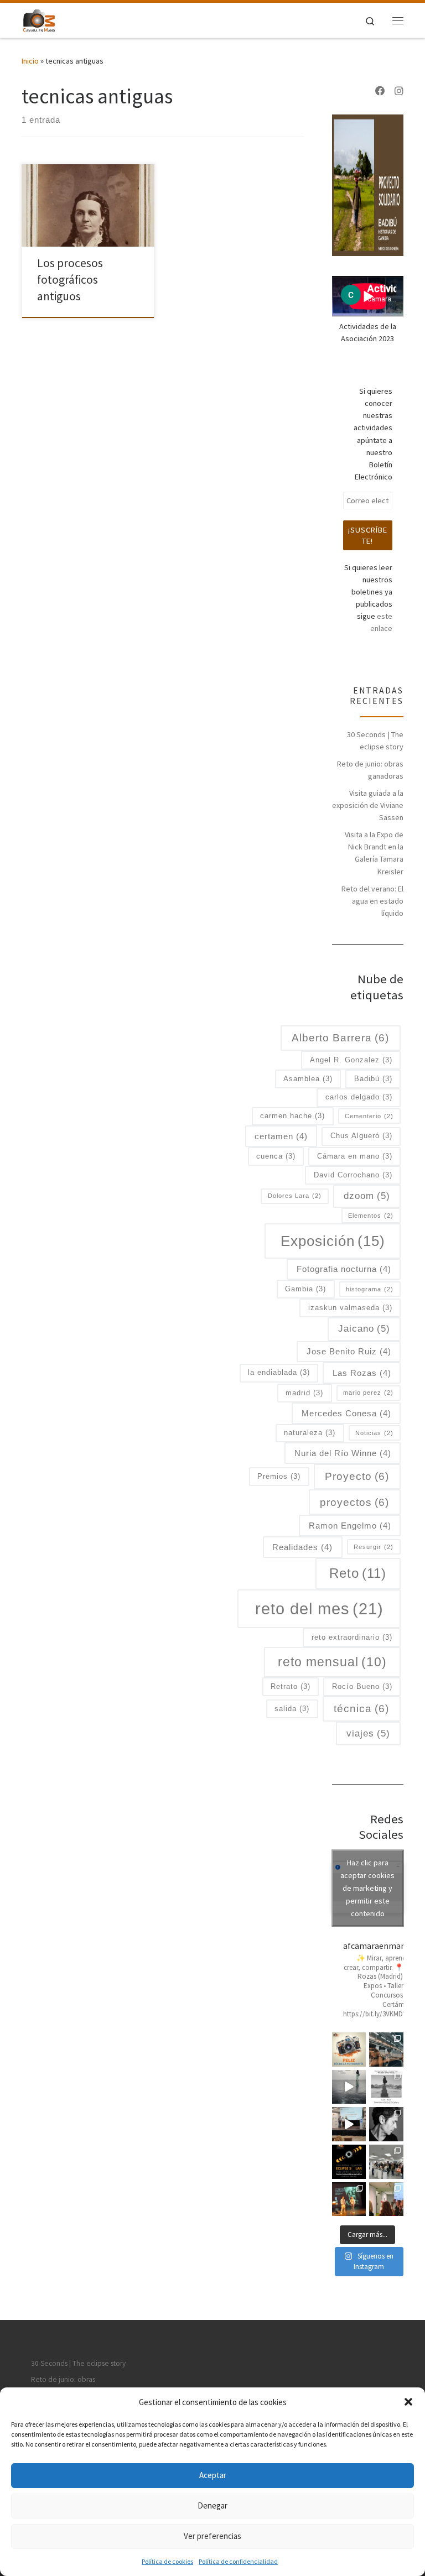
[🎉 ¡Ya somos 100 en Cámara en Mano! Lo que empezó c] (349, 2124)
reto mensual (332, 1662)
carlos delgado (359, 1097)
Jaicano (364, 1328)
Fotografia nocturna (344, 1269)
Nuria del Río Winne (343, 1453)
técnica (361, 1709)
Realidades (302, 1547)
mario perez (368, 1393)
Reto (358, 1573)
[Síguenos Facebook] (380, 91)
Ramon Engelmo (350, 1526)
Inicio (30, 61)
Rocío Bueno (362, 1686)
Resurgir (374, 1547)
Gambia (305, 1289)
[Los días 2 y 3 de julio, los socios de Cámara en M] (386, 2087)
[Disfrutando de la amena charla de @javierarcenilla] (349, 2199)
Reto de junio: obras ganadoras (370, 770)
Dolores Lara (295, 1196)
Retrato (291, 1686)
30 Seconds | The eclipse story (375, 741)
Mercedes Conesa (346, 1413)
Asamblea (308, 1079)
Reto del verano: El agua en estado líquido (372, 901)
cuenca (276, 1156)
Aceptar (213, 2475)
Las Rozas (362, 1373)
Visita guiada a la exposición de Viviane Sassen (368, 805)
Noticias (374, 1433)
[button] (408, 2402)
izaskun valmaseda (350, 1308)
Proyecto (357, 1476)
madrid (304, 1393)
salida (292, 1709)
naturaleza (310, 1433)
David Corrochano (353, 1175)
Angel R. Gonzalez (351, 1060)
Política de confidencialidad (238, 2561)
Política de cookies (167, 2561)
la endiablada (279, 1372)
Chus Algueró (361, 1136)
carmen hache (292, 1116)
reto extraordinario (352, 1637)
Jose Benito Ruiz (349, 1351)
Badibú (373, 1079)
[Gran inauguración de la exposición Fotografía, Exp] (386, 2162)
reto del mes (319, 1608)
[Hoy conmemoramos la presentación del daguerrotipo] (349, 2050)
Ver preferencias (212, 2536)
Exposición (333, 1241)
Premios (279, 1476)
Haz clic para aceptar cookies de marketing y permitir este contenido (367, 1887)
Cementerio (369, 1116)
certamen (281, 1136)
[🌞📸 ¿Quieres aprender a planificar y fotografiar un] (349, 2162)
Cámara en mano (355, 1156)
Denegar (212, 2505)
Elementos (371, 1216)
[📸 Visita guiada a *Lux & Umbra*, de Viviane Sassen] (349, 2087)
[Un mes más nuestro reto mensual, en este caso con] (386, 2050)
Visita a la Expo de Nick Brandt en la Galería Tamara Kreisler (374, 853)
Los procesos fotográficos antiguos (70, 280)
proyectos (354, 1502)
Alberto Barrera (340, 1038)
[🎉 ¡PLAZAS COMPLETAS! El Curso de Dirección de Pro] (386, 2124)
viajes (368, 1733)
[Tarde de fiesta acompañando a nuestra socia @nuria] (386, 2199)
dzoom (367, 1196)
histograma (370, 1289)
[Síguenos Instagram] (399, 91)
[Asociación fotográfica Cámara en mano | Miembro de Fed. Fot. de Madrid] (39, 19)
